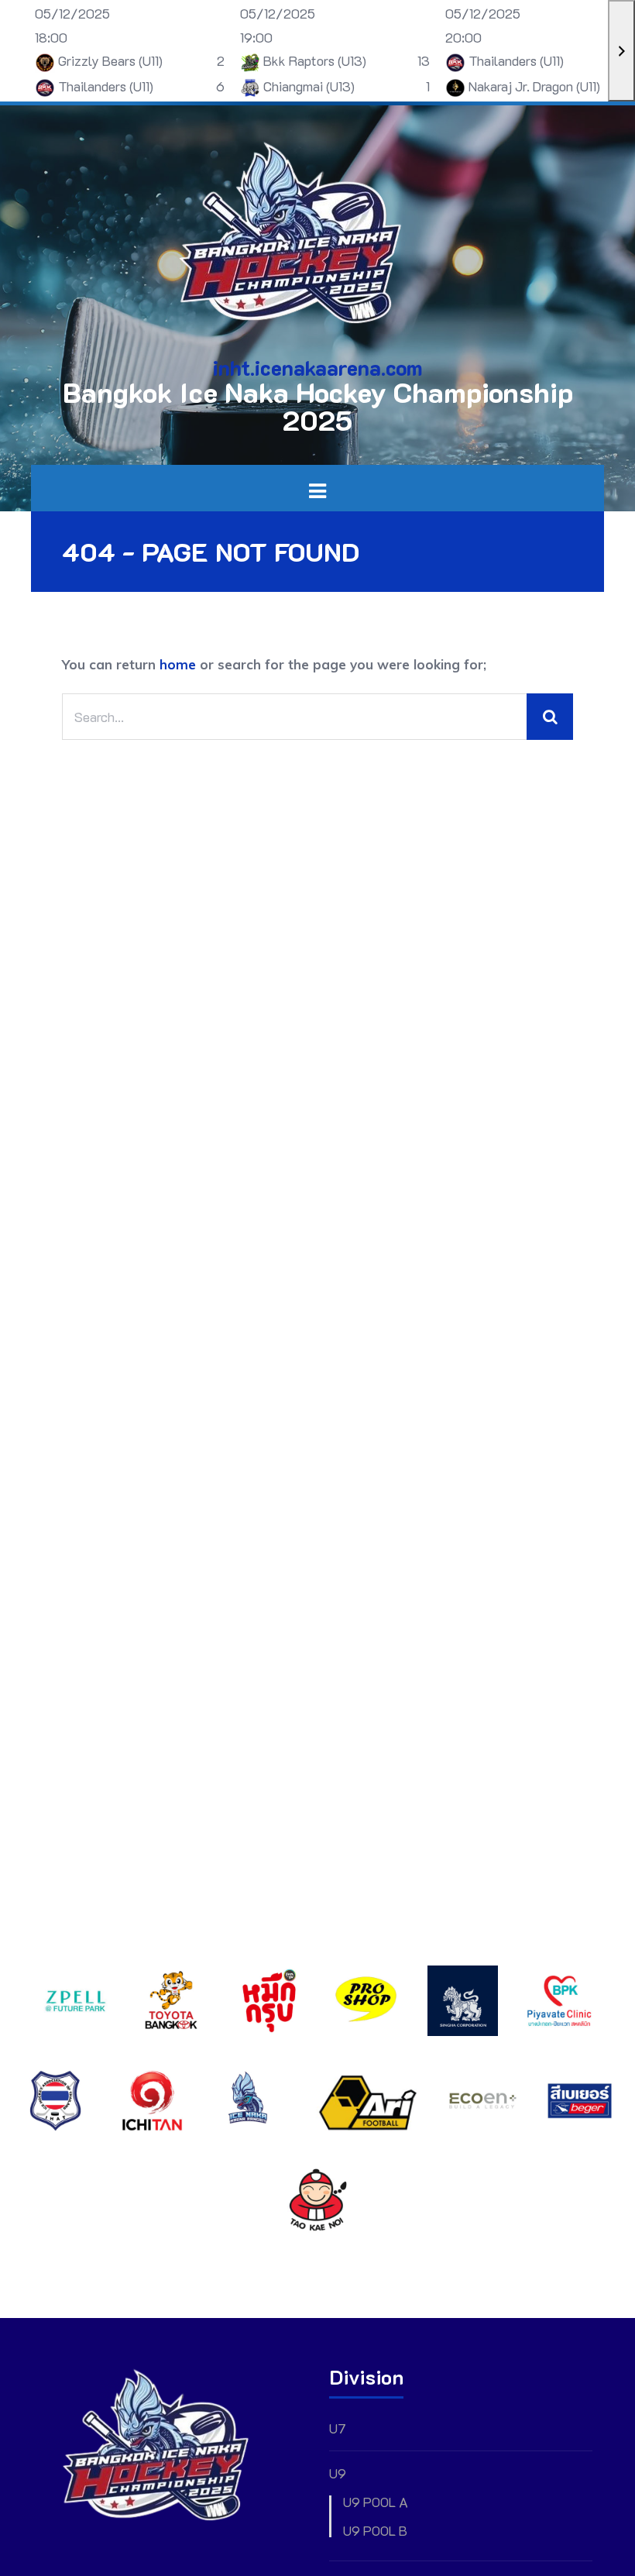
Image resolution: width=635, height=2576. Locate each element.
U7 (337, 2428)
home (178, 664)
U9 (338, 2473)
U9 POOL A (376, 2502)
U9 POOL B (375, 2531)
